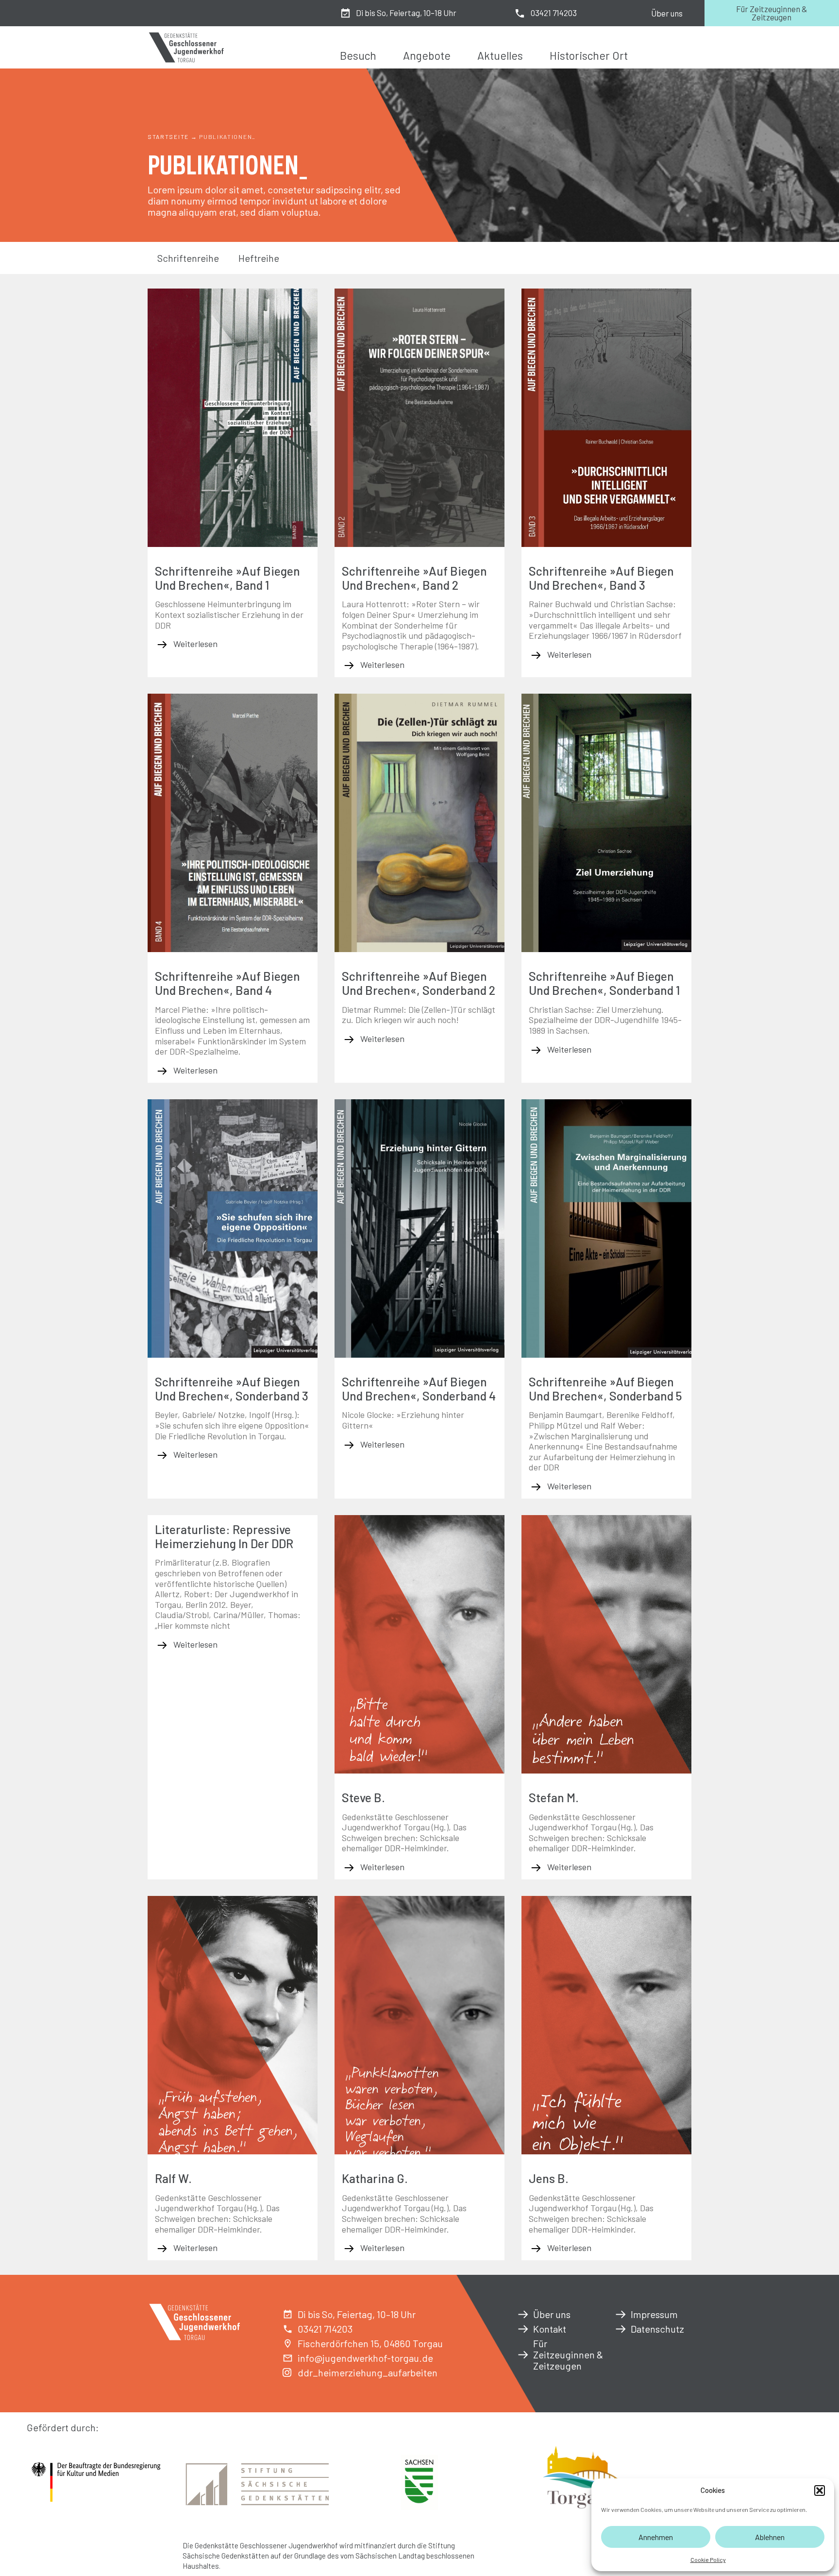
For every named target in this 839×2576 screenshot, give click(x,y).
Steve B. (363, 1797)
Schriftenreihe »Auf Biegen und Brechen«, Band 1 (227, 578)
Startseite (168, 136)
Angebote (427, 55)
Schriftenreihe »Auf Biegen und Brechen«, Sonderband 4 (419, 1389)
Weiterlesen (194, 644)
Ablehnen (770, 2537)
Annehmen (656, 2537)
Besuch (358, 55)
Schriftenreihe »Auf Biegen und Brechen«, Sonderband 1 (604, 983)
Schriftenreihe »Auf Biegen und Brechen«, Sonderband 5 (605, 1389)
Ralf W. (173, 2178)
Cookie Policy (708, 2559)
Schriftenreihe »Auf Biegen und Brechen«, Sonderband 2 (419, 983)
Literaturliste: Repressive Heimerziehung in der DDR (224, 1536)
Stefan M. (554, 1797)
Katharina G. (375, 2178)
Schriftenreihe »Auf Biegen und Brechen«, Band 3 (601, 578)
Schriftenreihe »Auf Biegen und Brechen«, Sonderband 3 (232, 1389)
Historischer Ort (589, 55)
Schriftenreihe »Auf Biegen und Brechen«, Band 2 (414, 578)
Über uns (667, 13)
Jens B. (549, 2178)
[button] (820, 2491)
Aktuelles (500, 55)
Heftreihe (259, 258)
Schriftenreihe (188, 258)
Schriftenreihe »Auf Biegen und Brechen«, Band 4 (227, 983)
